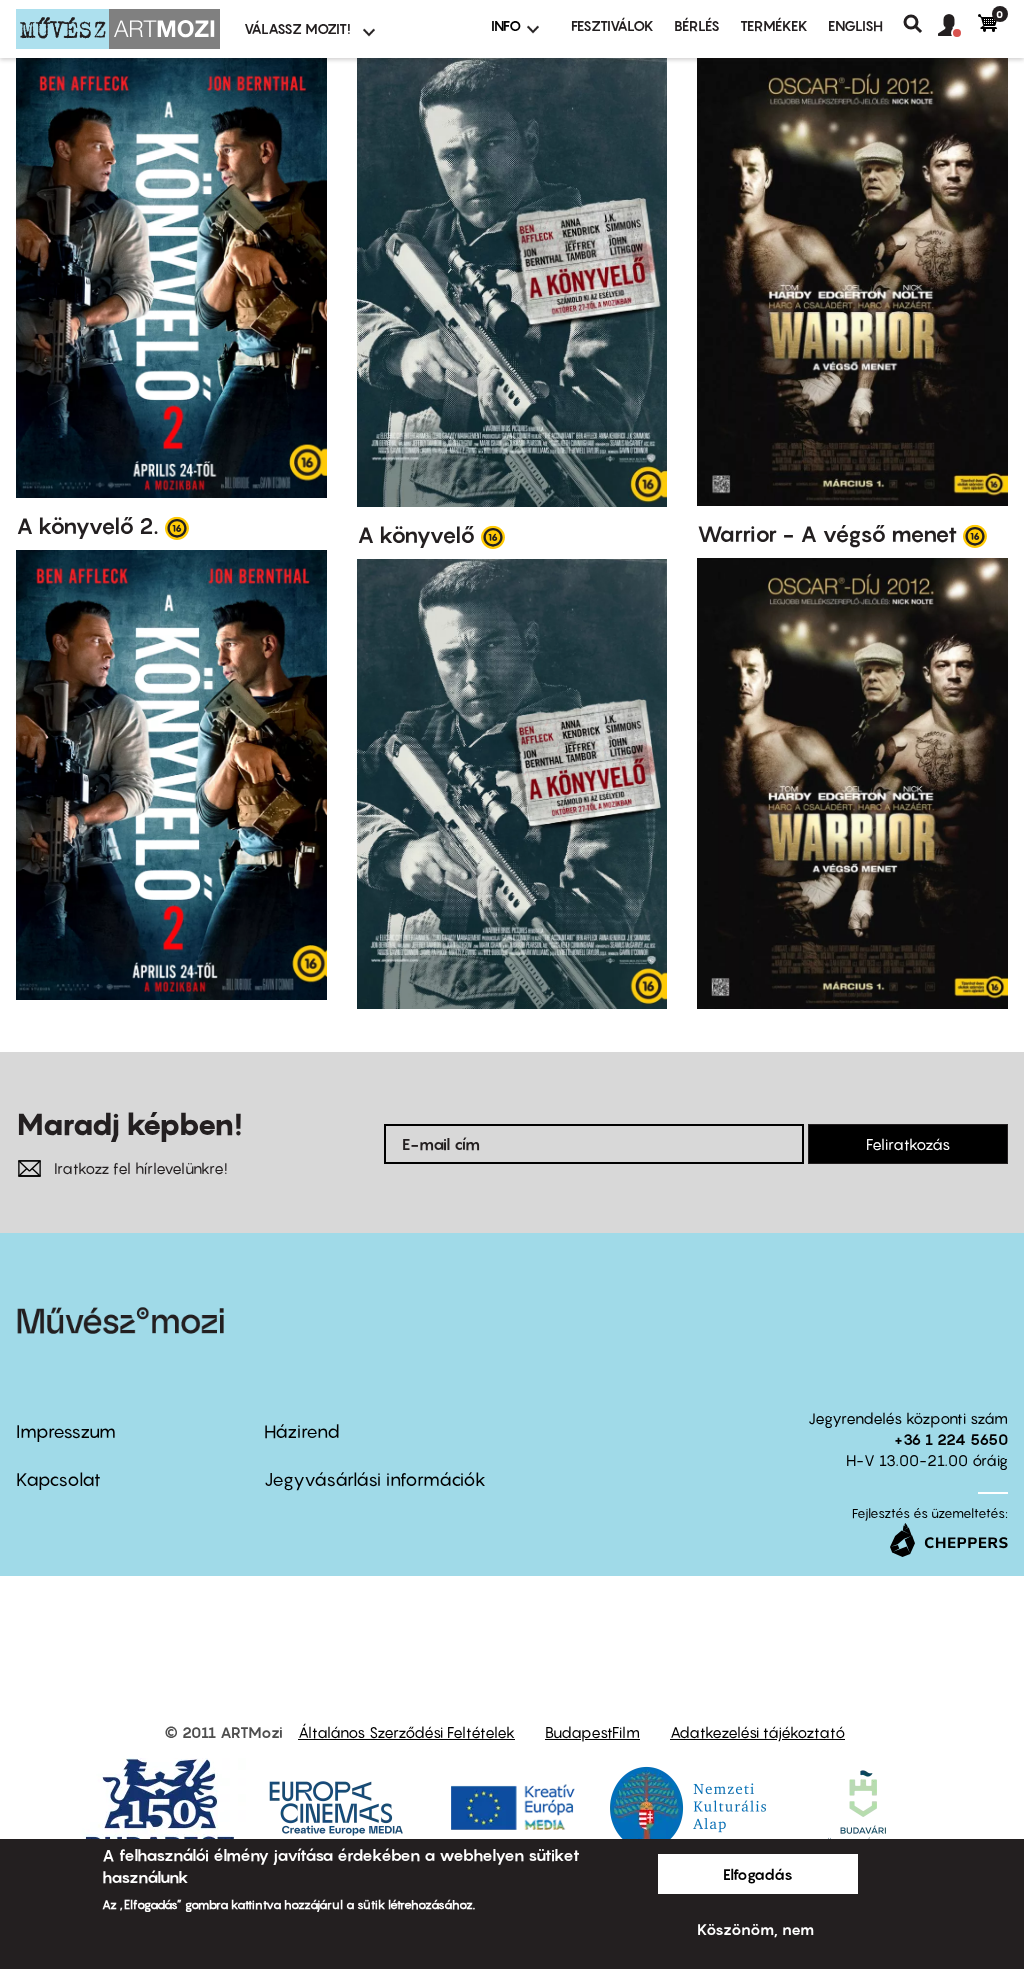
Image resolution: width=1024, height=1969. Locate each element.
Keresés (920, 24)
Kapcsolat (58, 1479)
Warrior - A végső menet (827, 534)
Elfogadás (758, 1874)
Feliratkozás (908, 1144)
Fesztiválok (612, 25)
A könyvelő (416, 535)
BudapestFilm (592, 1732)
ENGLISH (855, 25)
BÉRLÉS (697, 25)
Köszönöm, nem (755, 1929)
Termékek (774, 25)
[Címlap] (118, 29)
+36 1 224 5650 (951, 1439)
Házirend (302, 1431)
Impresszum (66, 1431)
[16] (177, 527)
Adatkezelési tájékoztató (757, 1732)
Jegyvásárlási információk (375, 1479)
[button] (958, 26)
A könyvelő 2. (87, 526)
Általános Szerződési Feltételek (406, 1732)
